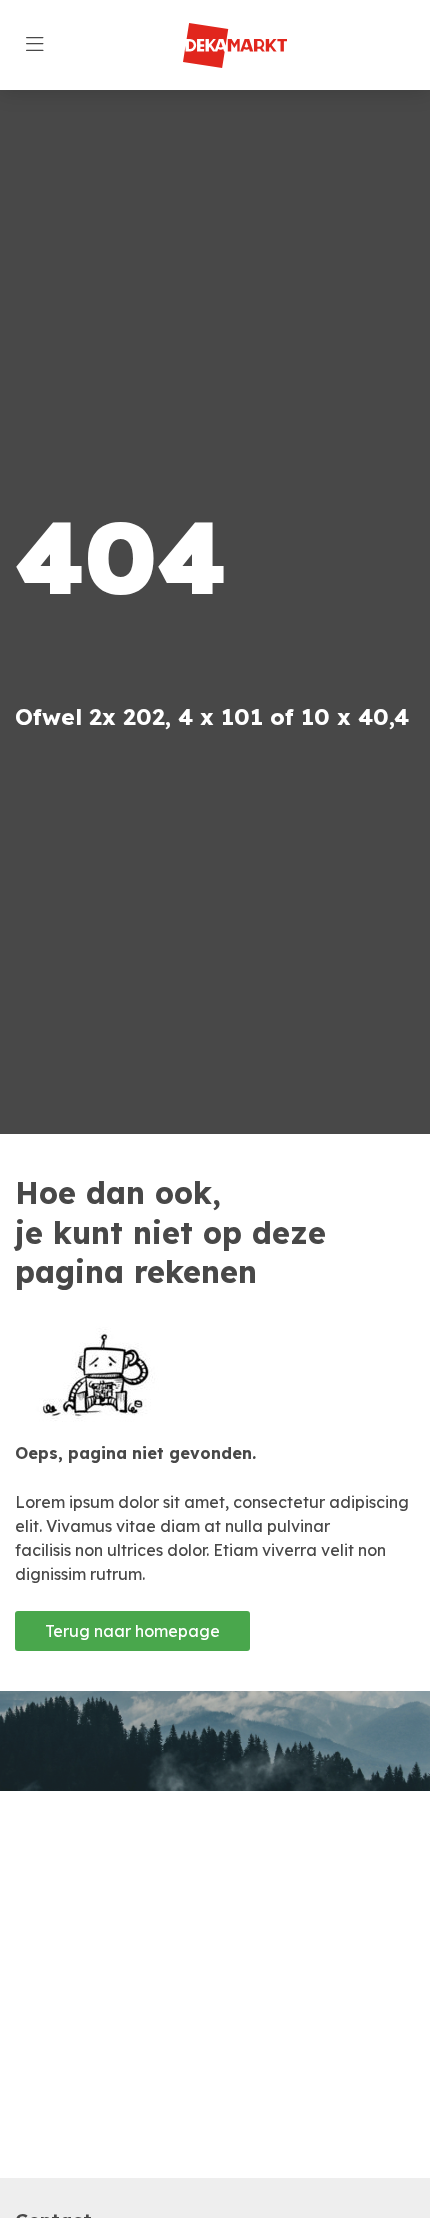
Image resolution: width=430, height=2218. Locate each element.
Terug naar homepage (132, 1631)
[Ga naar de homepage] (234, 45)
